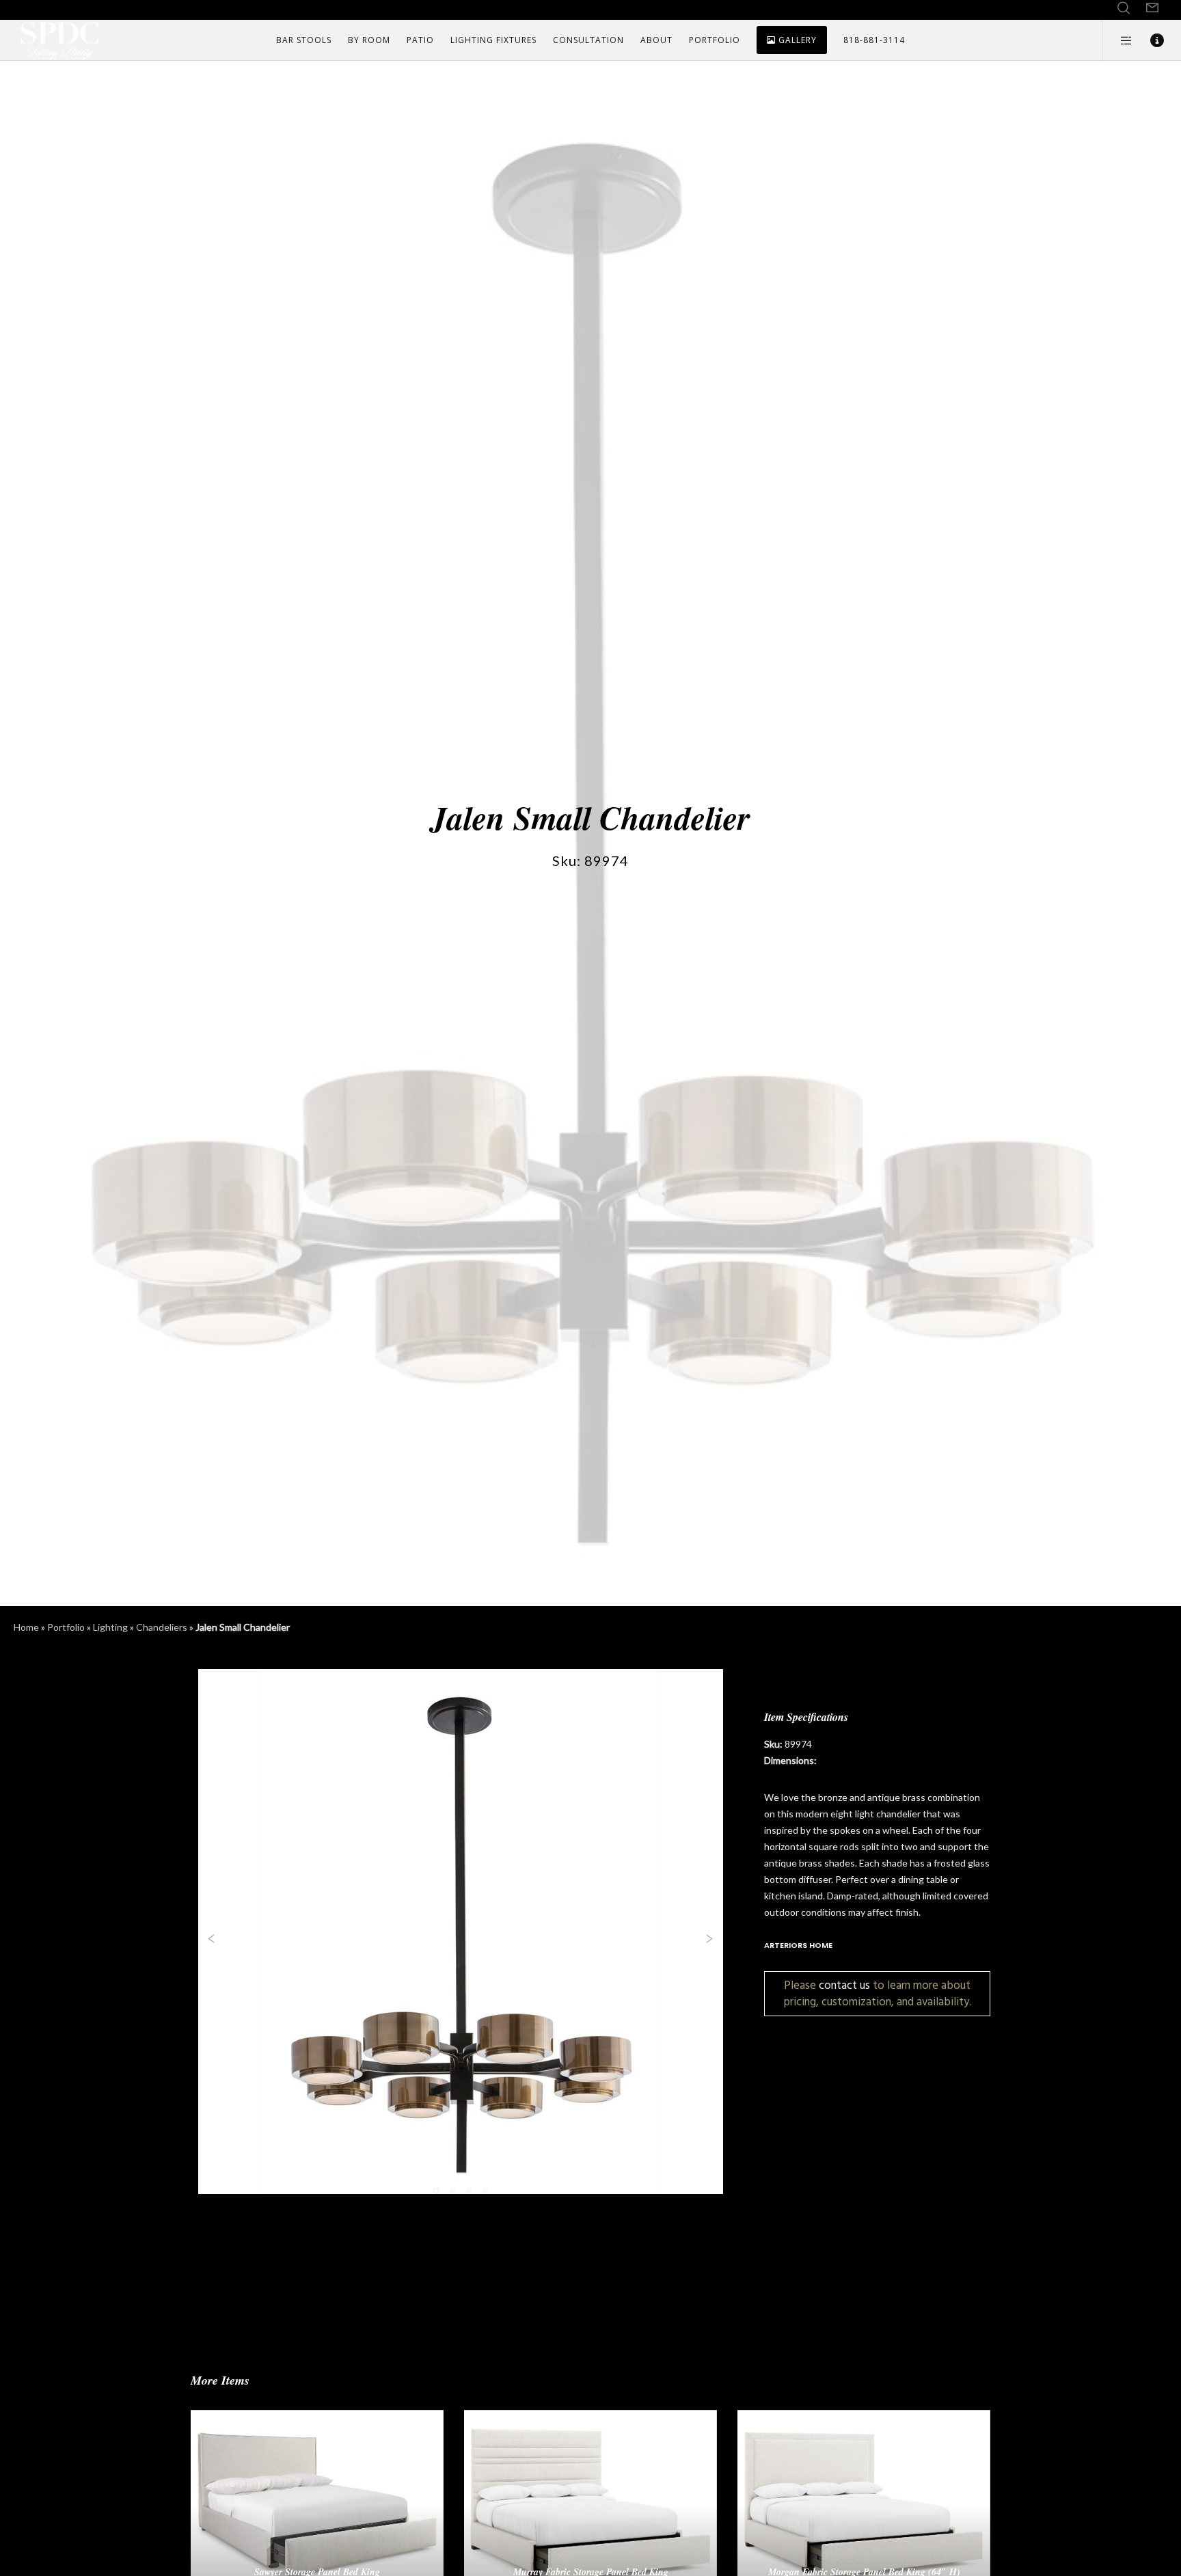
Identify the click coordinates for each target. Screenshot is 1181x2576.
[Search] (1124, 8)
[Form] (1152, 8)
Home (26, 1627)
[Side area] (1118, 40)
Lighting (110, 1627)
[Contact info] (1149, 40)
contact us (844, 1985)
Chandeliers (162, 1627)
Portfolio (66, 1627)
